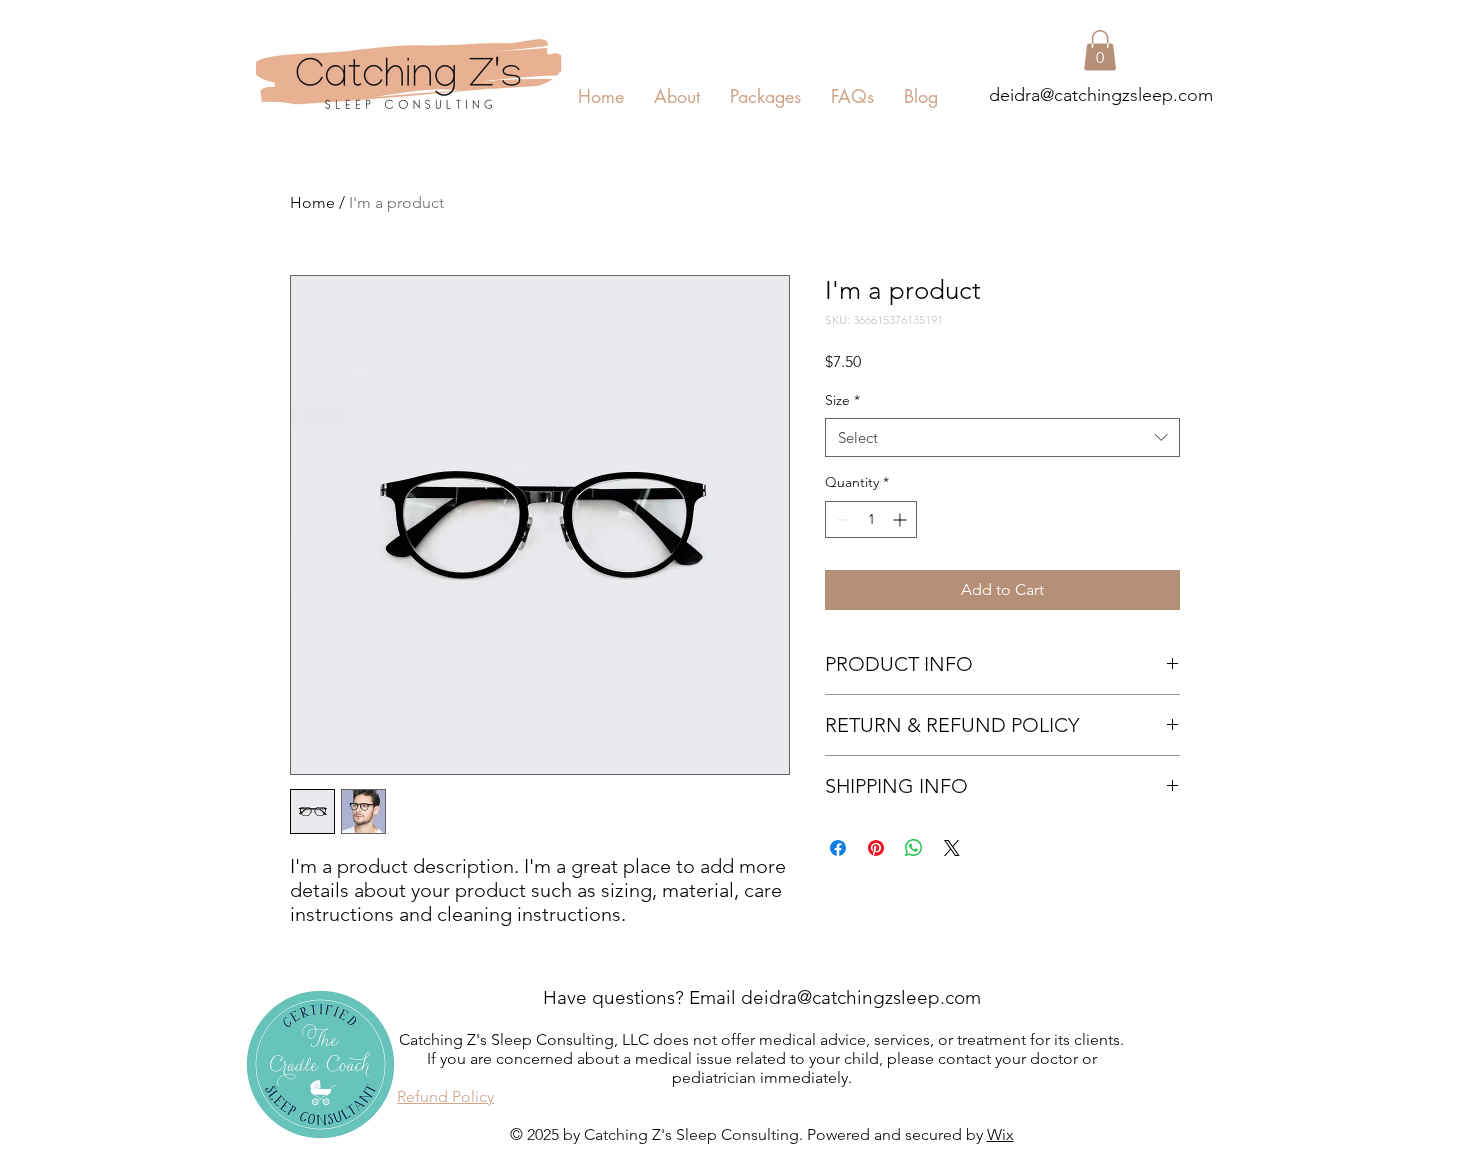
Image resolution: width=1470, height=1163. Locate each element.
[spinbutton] (871, 519)
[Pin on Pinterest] (876, 848)
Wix (1000, 1134)
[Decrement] (840, 519)
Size (842, 400)
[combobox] (1002, 437)
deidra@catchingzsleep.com (1101, 95)
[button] (1100, 50)
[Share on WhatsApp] (914, 848)
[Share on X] (952, 848)
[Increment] (901, 519)
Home (312, 202)
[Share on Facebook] (838, 848)
